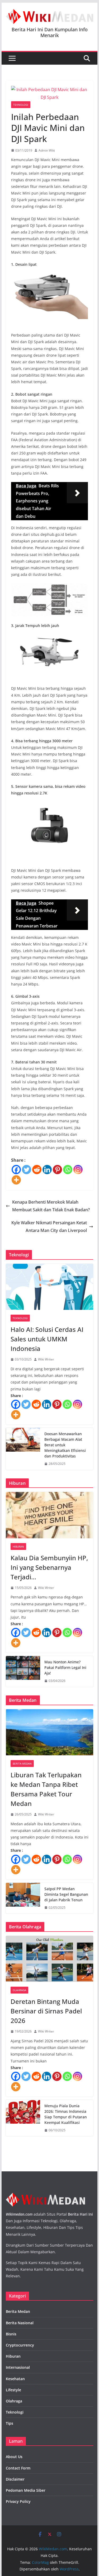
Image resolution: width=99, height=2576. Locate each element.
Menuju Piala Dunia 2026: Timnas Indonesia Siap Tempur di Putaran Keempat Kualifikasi (66, 2114)
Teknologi (21, 105)
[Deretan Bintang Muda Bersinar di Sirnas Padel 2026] (50, 1959)
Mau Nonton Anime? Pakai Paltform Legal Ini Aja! (65, 1667)
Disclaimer (15, 2479)
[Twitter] (27, 1170)
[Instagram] (78, 1170)
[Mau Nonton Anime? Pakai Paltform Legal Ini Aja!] (23, 1671)
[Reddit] (37, 1170)
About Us (14, 2457)
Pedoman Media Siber (26, 2490)
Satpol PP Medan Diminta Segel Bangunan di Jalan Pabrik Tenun (66, 1894)
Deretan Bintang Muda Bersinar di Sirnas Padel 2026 (46, 2011)
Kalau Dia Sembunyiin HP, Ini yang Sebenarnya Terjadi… (49, 1567)
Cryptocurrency (20, 2345)
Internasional (18, 2367)
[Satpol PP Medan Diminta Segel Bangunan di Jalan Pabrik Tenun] (23, 1898)
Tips (10, 2423)
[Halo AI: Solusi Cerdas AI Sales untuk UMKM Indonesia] (50, 1287)
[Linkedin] (47, 1170)
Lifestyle (13, 2390)
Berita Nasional (20, 2323)
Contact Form (18, 2468)
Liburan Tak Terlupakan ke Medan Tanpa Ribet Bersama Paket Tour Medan (46, 1789)
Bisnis (11, 2334)
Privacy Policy (18, 2501)
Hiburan (18, 1547)
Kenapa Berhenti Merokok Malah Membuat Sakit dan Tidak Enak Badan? (51, 1206)
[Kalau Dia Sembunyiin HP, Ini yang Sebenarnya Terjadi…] (50, 1515)
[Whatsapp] (68, 1170)
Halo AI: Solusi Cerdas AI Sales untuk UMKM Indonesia (47, 1339)
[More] (16, 1180)
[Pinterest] (57, 1170)
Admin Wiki (47, 150)
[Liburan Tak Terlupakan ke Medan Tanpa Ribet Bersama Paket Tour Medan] (50, 1732)
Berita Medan (22, 1764)
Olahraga (19, 1990)
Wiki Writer (46, 1359)
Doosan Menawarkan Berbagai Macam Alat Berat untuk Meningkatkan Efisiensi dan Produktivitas (65, 1445)
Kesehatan (15, 2379)
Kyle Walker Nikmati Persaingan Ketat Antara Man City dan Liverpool (49, 1227)
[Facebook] (16, 1170)
